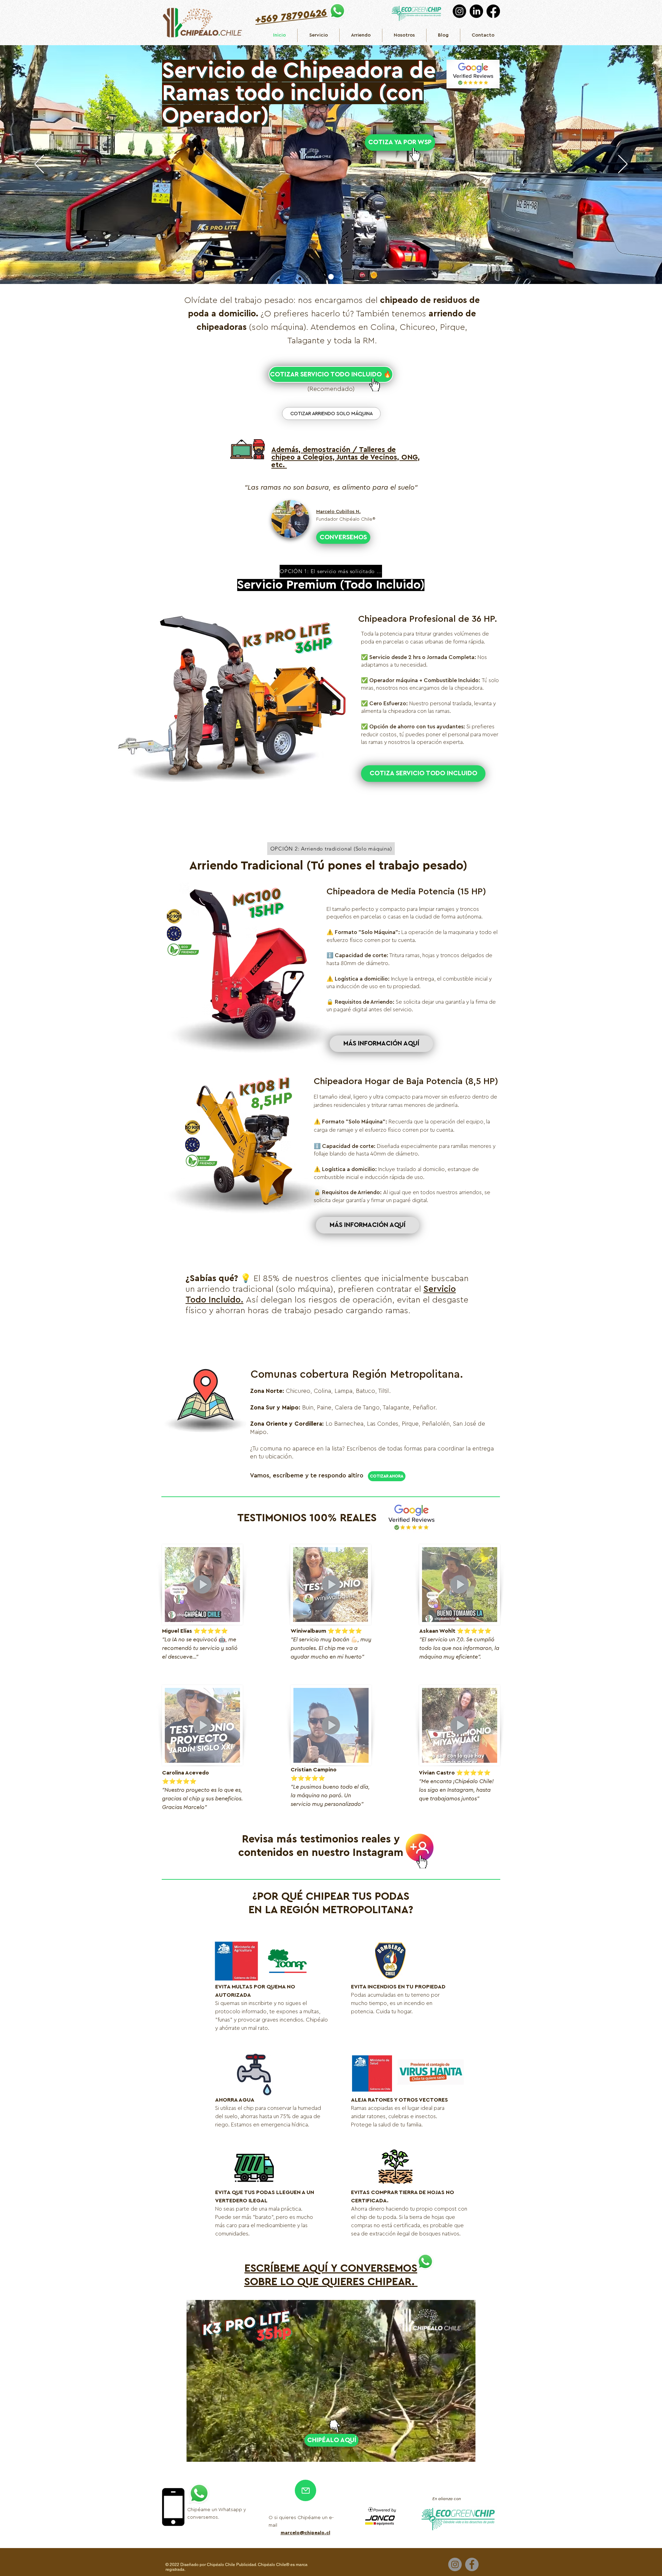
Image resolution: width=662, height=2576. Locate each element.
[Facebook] (493, 11)
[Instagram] (459, 11)
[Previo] (39, 165)
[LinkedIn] (476, 11)
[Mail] (305, 2490)
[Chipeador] (331, 277)
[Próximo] (623, 165)
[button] (467, 2454)
